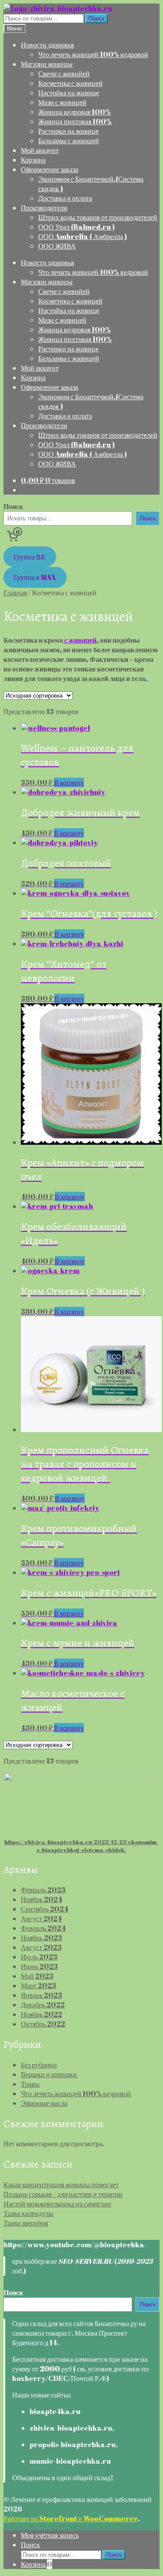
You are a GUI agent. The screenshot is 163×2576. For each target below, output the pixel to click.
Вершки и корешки (49, 2074)
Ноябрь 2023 (42, 1938)
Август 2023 (41, 1947)
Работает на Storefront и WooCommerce (71, 2519)
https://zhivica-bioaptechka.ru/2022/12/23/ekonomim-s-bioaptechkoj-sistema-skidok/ (81, 1846)
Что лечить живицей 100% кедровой (93, 54)
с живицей (80, 640)
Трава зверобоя (26, 2223)
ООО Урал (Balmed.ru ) (77, 227)
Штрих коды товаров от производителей (98, 217)
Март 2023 (38, 1986)
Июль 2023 (39, 1957)
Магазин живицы (47, 64)
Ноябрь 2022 (42, 2014)
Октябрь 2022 (43, 2024)
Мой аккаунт (40, 150)
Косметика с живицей (70, 83)
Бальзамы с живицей (69, 141)
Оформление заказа (50, 169)
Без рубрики (39, 2065)
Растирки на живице (68, 131)
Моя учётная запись (50, 2535)
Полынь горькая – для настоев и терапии (63, 2194)
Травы (30, 2084)
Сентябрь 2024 (45, 1909)
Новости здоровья (47, 45)
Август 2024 (41, 1919)
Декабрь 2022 (43, 2005)
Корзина (33, 160)
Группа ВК (30, 557)
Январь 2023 (42, 1995)
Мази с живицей (62, 102)
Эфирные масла (44, 2103)
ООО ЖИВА (57, 246)
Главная (15, 593)
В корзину (69, 782)
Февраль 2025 (43, 1890)
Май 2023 (37, 1976)
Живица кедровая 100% (75, 112)
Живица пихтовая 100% (75, 121)
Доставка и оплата (65, 198)
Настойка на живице (69, 93)
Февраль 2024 (43, 1928)
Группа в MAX (35, 577)
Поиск (96, 19)
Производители (44, 208)
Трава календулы (28, 2213)
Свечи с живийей (64, 74)
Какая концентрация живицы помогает (61, 2185)
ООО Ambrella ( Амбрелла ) (83, 236)
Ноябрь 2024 (42, 1899)
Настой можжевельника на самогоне (57, 2204)
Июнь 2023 (39, 1966)
